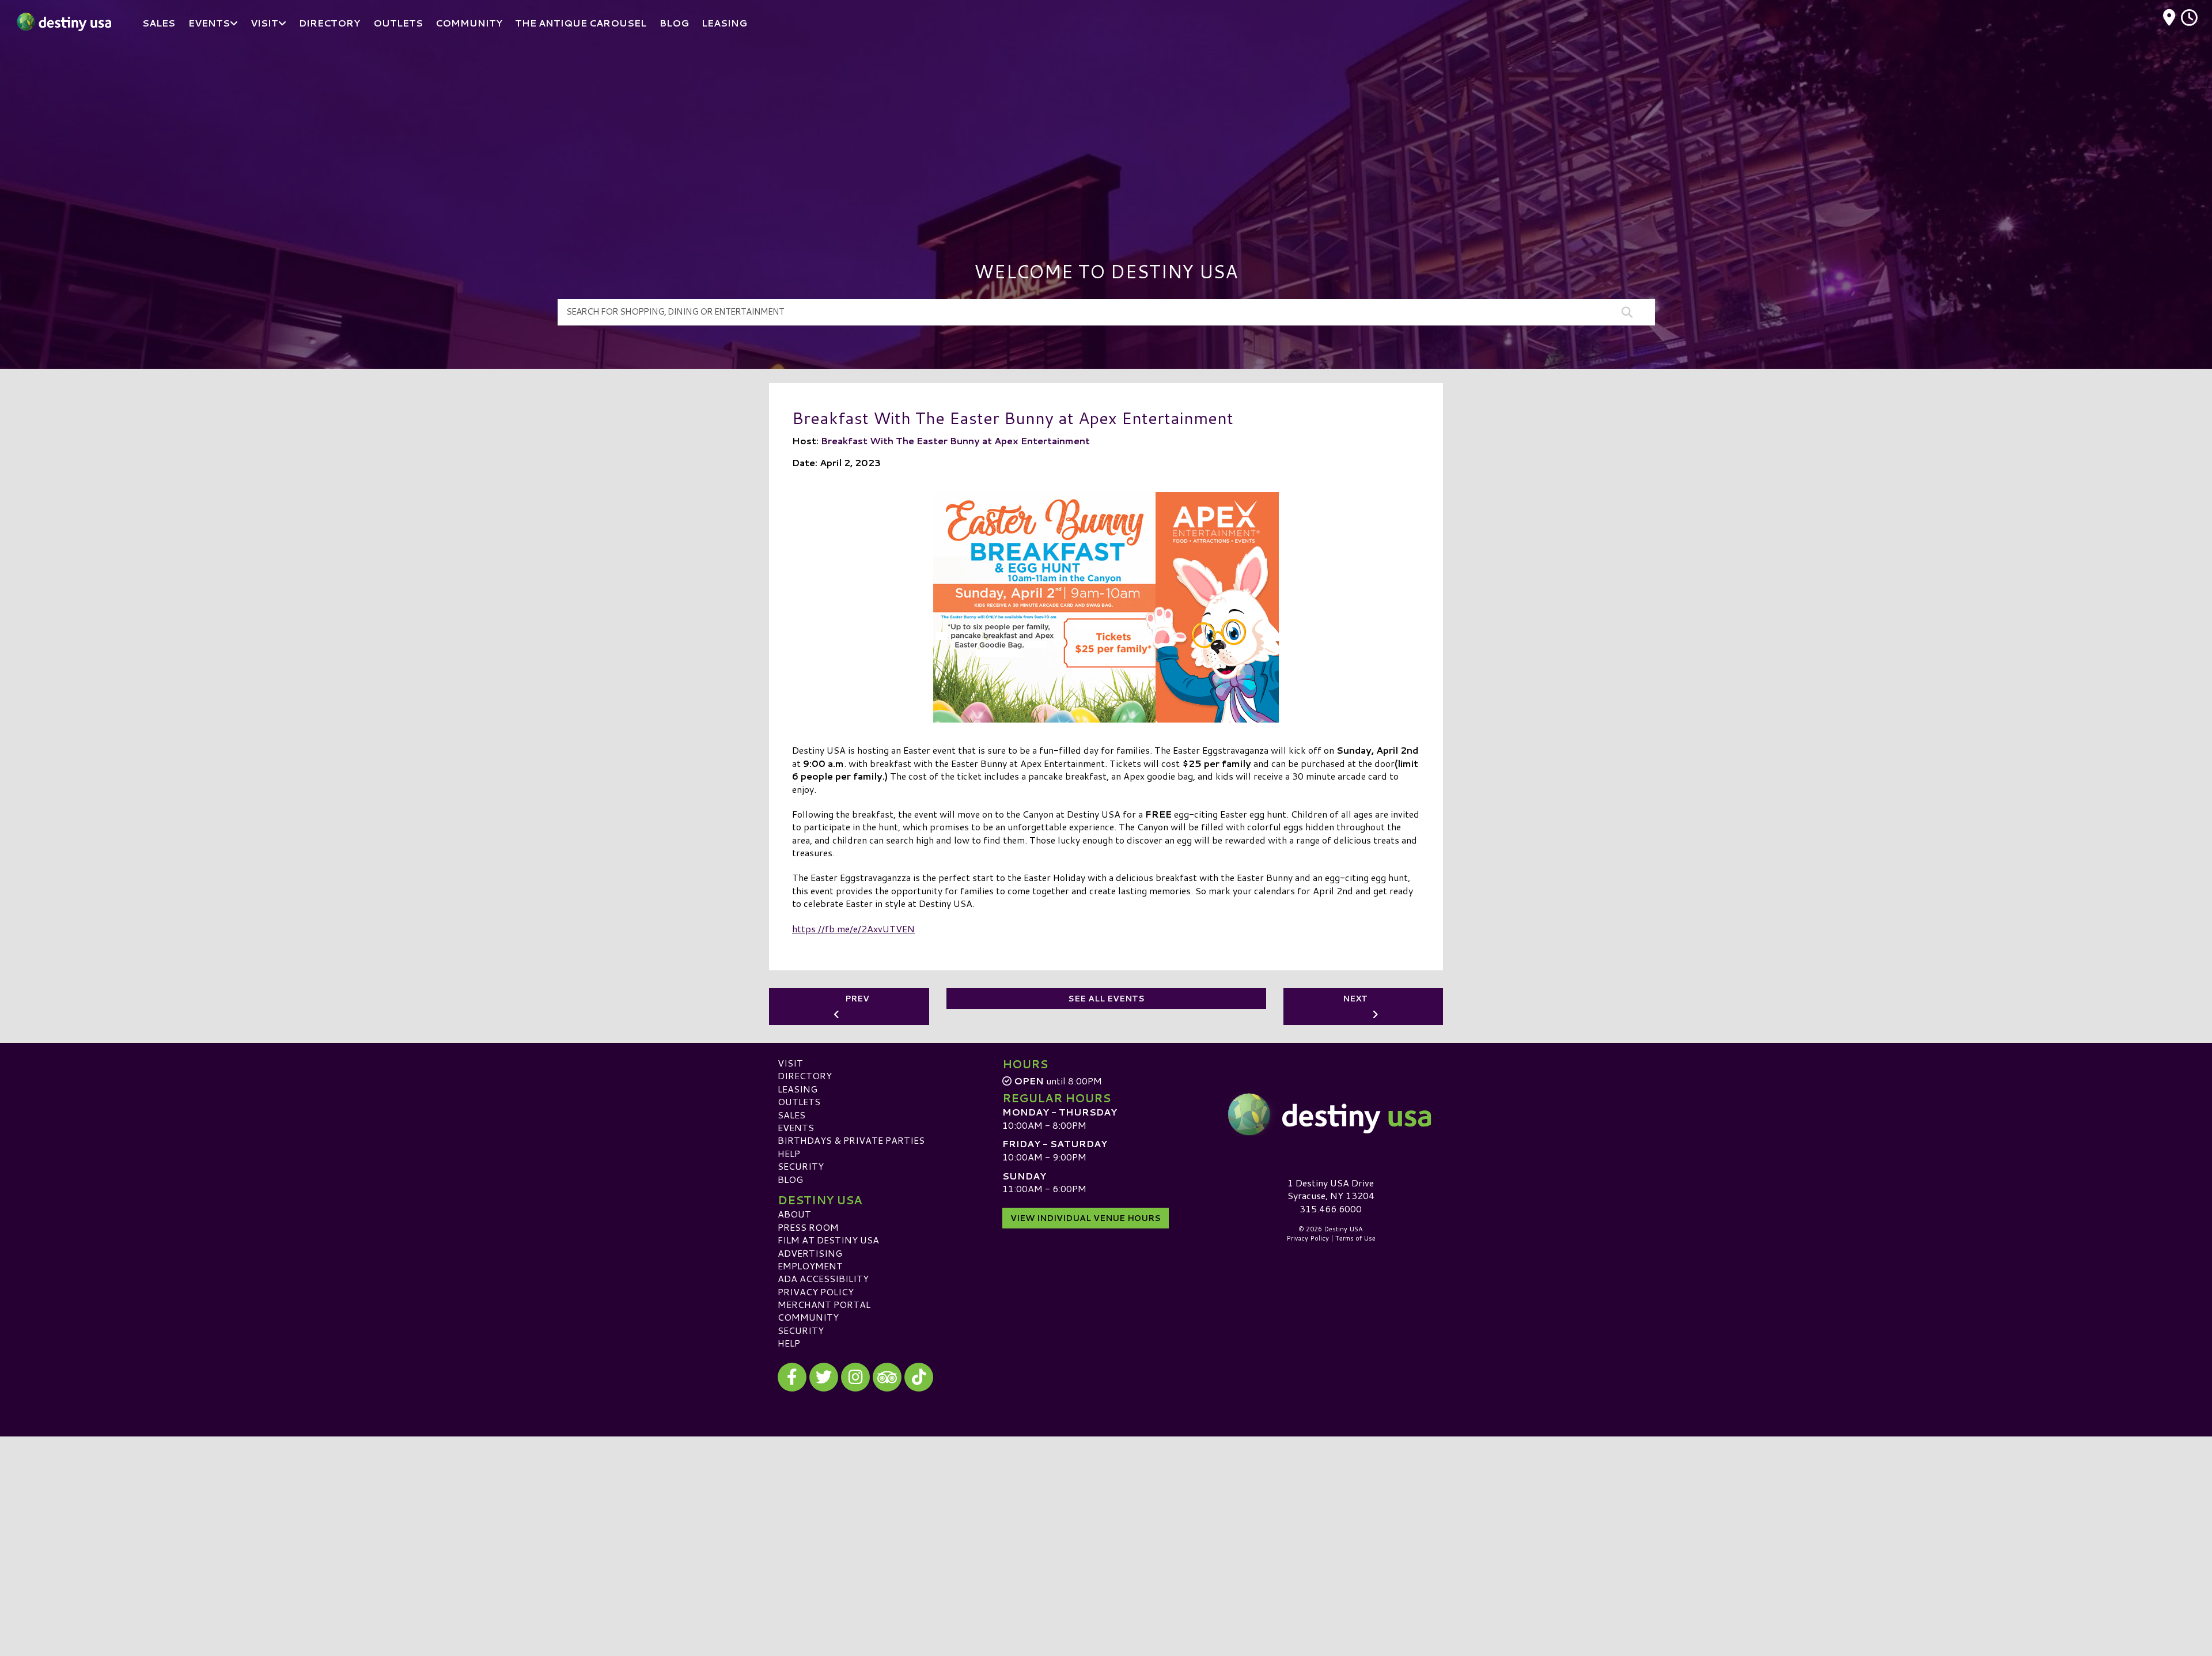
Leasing (798, 1089)
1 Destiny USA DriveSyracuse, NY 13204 (1331, 1189)
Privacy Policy (816, 1292)
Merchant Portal (824, 1304)
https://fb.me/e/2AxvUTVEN (853, 929)
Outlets (799, 1101)
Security (801, 1166)
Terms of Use (1355, 1238)
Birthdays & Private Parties (851, 1140)
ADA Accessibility (823, 1278)
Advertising (810, 1253)
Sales (791, 1115)
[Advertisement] (1106, 133)
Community (808, 1317)
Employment (810, 1266)
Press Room (808, 1227)
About (794, 1214)
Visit (790, 1063)
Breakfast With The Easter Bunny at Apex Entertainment (955, 441)
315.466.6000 (1331, 1209)
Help (789, 1153)
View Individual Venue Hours (1086, 1218)
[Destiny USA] (1331, 1114)
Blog (790, 1179)
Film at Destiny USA (828, 1240)
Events (796, 1127)
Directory (805, 1075)
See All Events (1106, 999)
